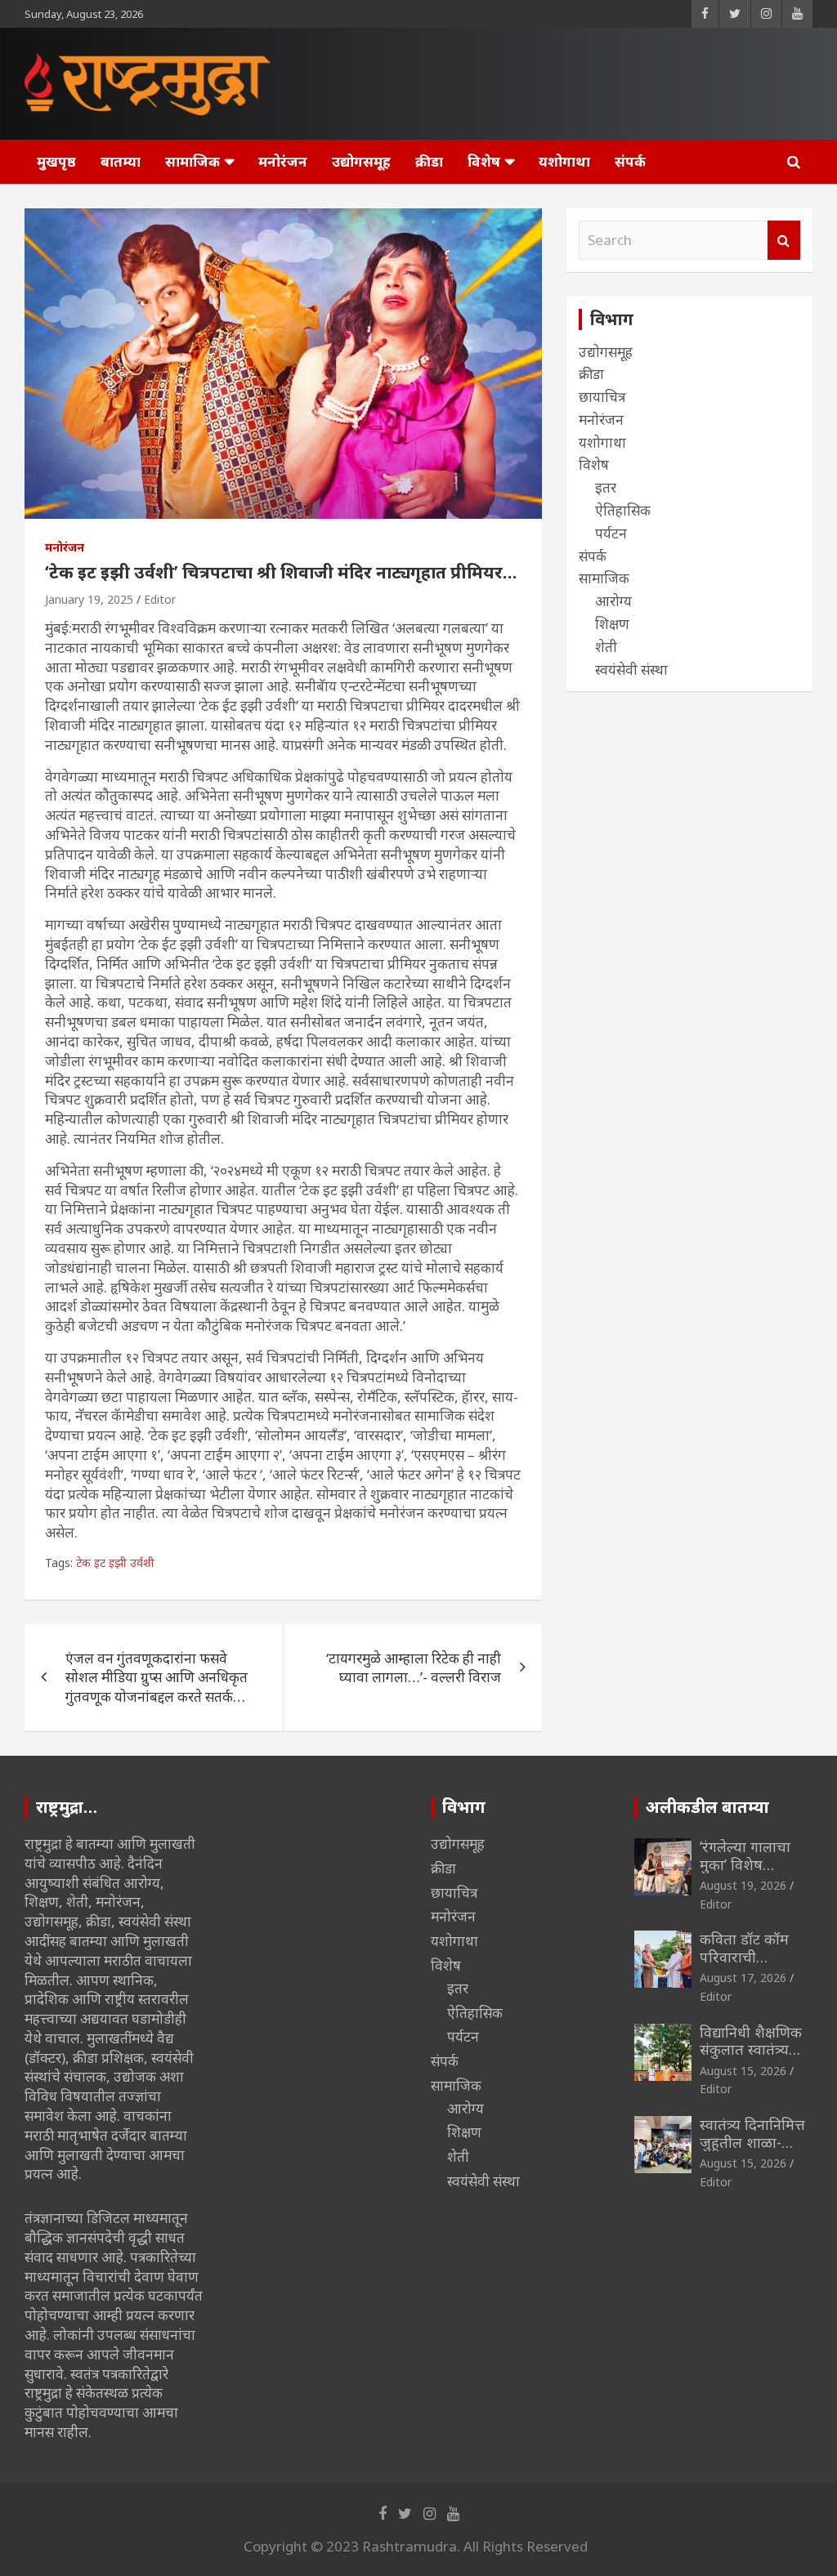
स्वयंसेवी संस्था (631, 670)
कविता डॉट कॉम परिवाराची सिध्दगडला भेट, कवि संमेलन (756, 1965)
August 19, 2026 (743, 1885)
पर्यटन (611, 533)
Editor (160, 599)
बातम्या (121, 161)
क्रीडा (429, 161)
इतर (606, 487)
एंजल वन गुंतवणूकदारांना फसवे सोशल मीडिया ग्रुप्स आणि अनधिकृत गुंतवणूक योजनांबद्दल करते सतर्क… (157, 1678)
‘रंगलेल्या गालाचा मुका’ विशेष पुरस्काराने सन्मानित (754, 1864)
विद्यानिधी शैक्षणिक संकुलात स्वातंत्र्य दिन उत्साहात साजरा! (751, 2058)
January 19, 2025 (89, 599)
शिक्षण (612, 624)
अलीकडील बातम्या (707, 1807)
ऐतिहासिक (623, 510)
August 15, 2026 (743, 2071)
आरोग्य (613, 601)
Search (784, 240)
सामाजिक (192, 161)
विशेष (484, 161)
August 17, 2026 (743, 1978)
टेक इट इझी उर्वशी (115, 1563)
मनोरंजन (283, 161)
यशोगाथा (564, 161)
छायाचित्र (602, 397)
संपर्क (630, 161)
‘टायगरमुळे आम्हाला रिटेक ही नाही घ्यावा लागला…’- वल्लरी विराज (414, 1668)
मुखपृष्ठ (56, 161)
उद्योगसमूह (361, 161)
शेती (606, 647)
